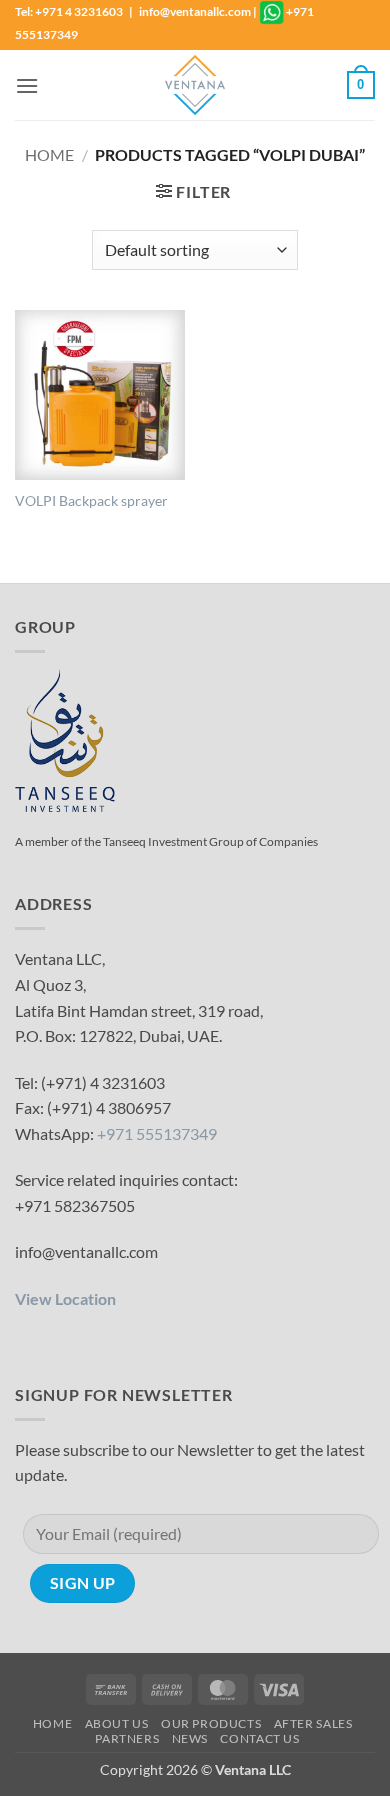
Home (49, 154)
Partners (127, 1738)
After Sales (313, 1723)
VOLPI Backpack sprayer (91, 501)
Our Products (211, 1723)
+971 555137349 (157, 1133)
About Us (117, 1723)
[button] (27, 85)
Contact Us (259, 1738)
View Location (65, 1298)
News (190, 1738)
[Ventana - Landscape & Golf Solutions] (195, 85)
